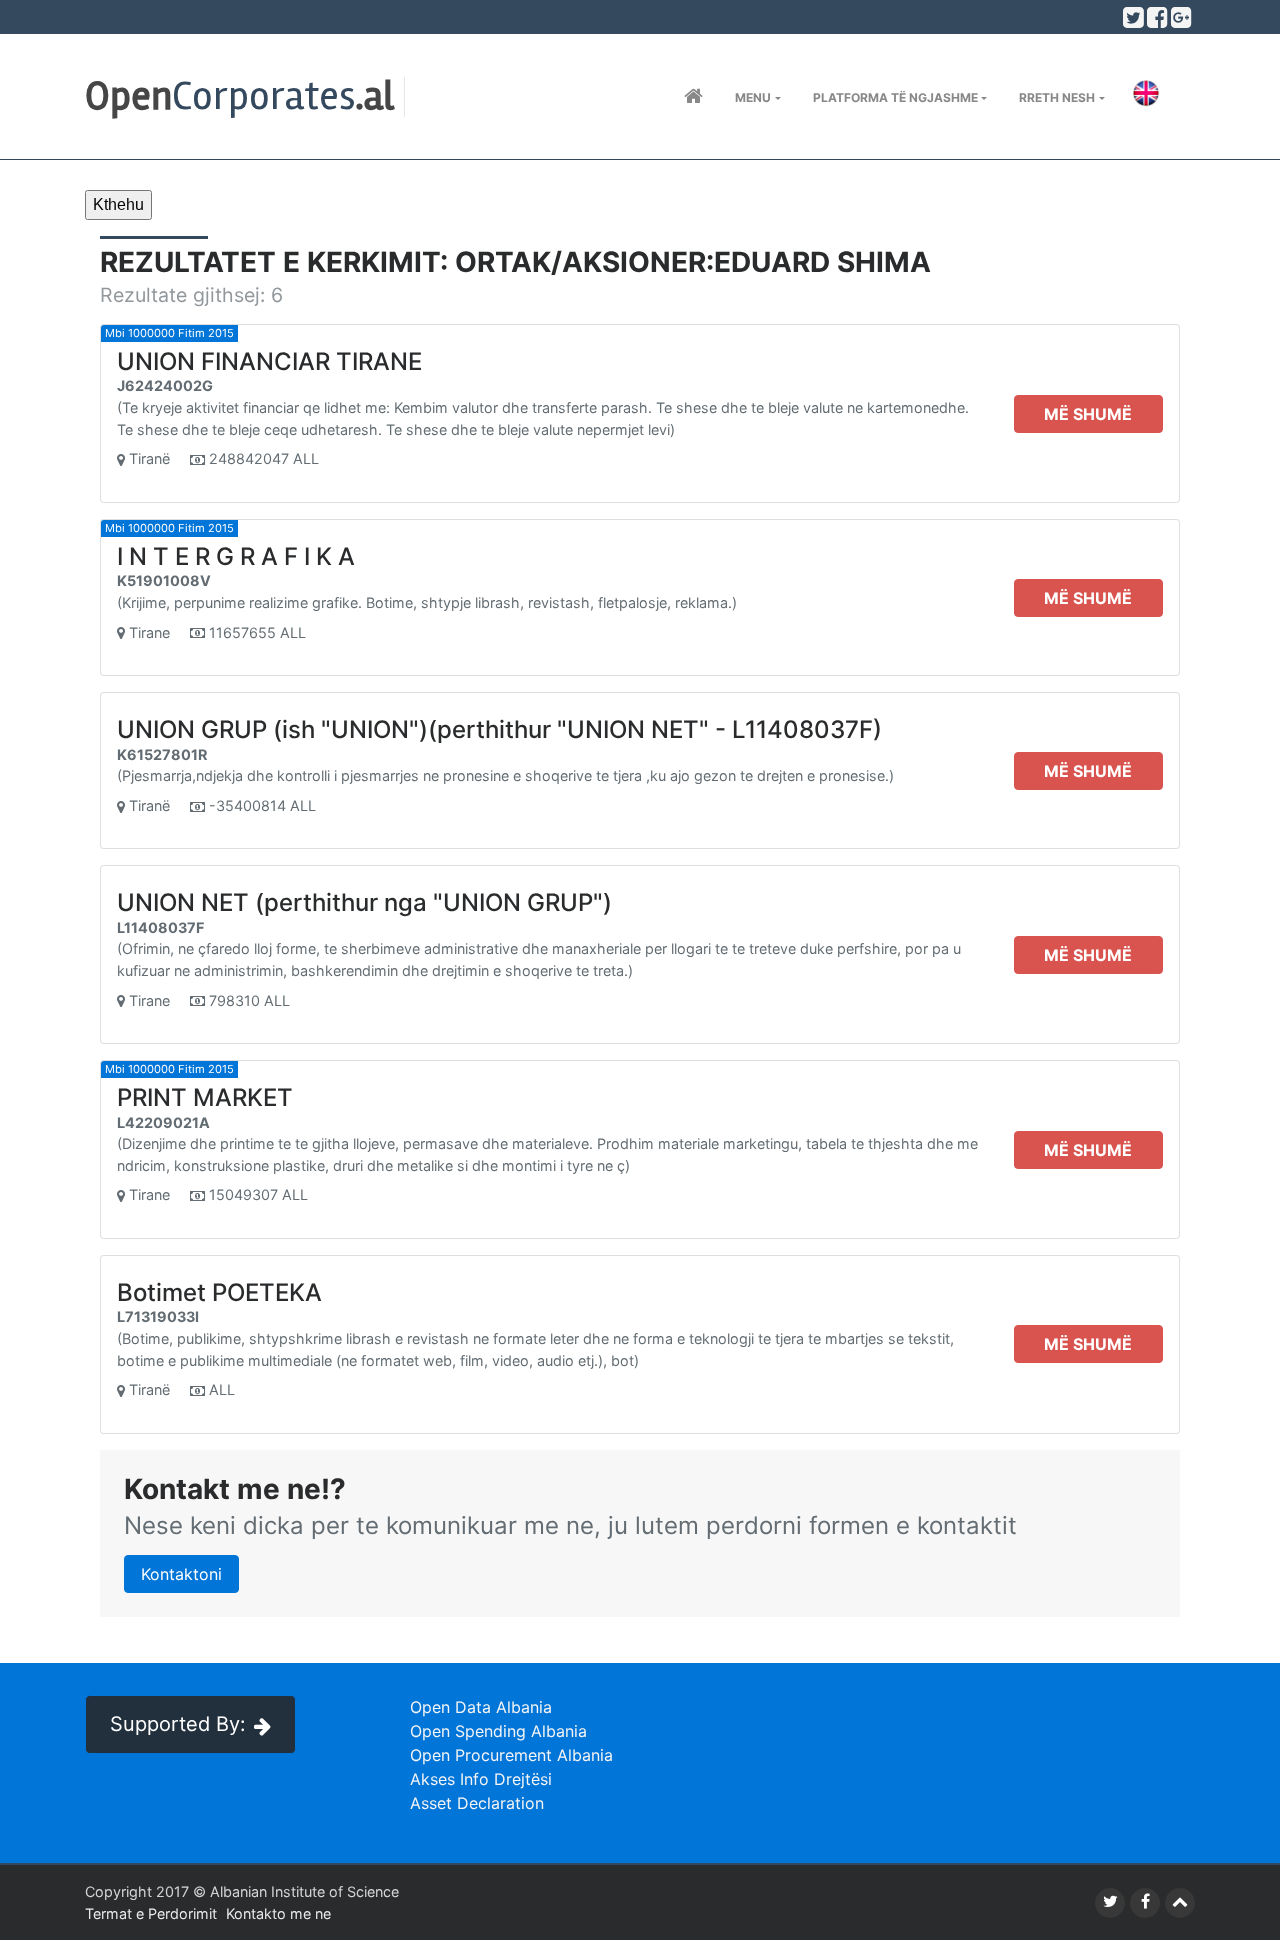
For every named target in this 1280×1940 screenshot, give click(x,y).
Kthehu (118, 204)
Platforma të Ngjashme (895, 97)
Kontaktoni (181, 1574)
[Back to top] (1180, 1903)
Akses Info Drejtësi (481, 1779)
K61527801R (162, 754)
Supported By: (178, 1724)
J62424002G (165, 385)
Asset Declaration (477, 1803)
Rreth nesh (1057, 97)
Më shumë (1088, 414)
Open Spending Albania (498, 1731)
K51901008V (164, 580)
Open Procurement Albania (511, 1755)
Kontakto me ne (278, 1913)
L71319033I (158, 1316)
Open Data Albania (481, 1707)
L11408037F (160, 927)
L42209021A (163, 1122)
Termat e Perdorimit (151, 1913)
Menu (753, 97)
